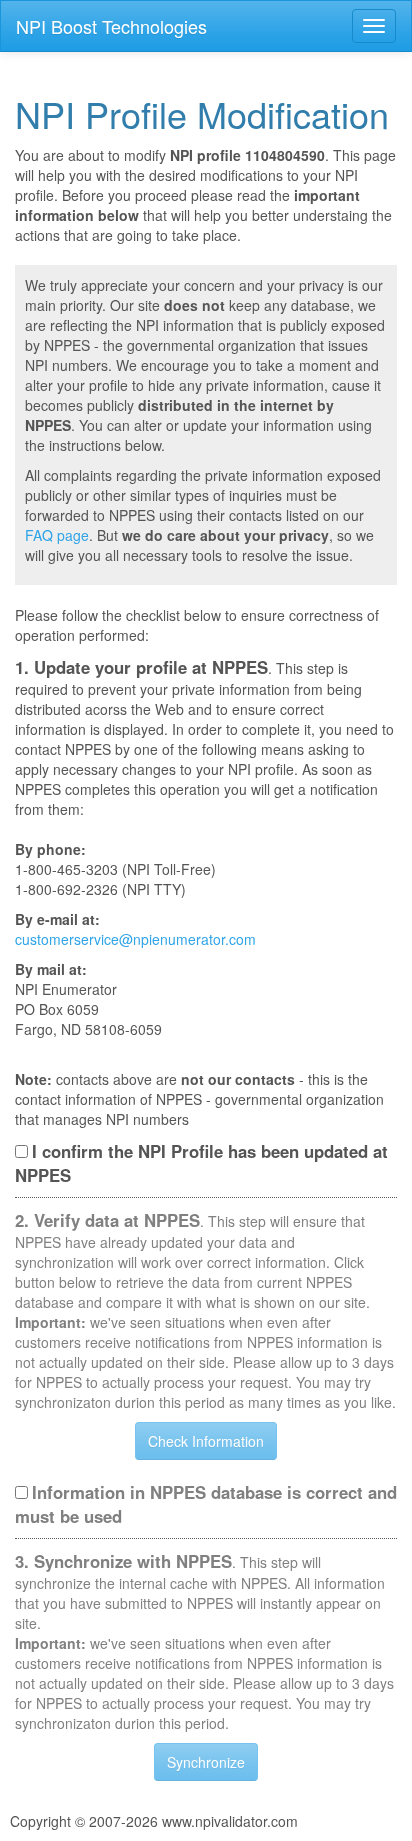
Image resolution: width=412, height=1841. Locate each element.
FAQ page (57, 535)
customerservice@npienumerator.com (135, 939)
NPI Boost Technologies (111, 26)
